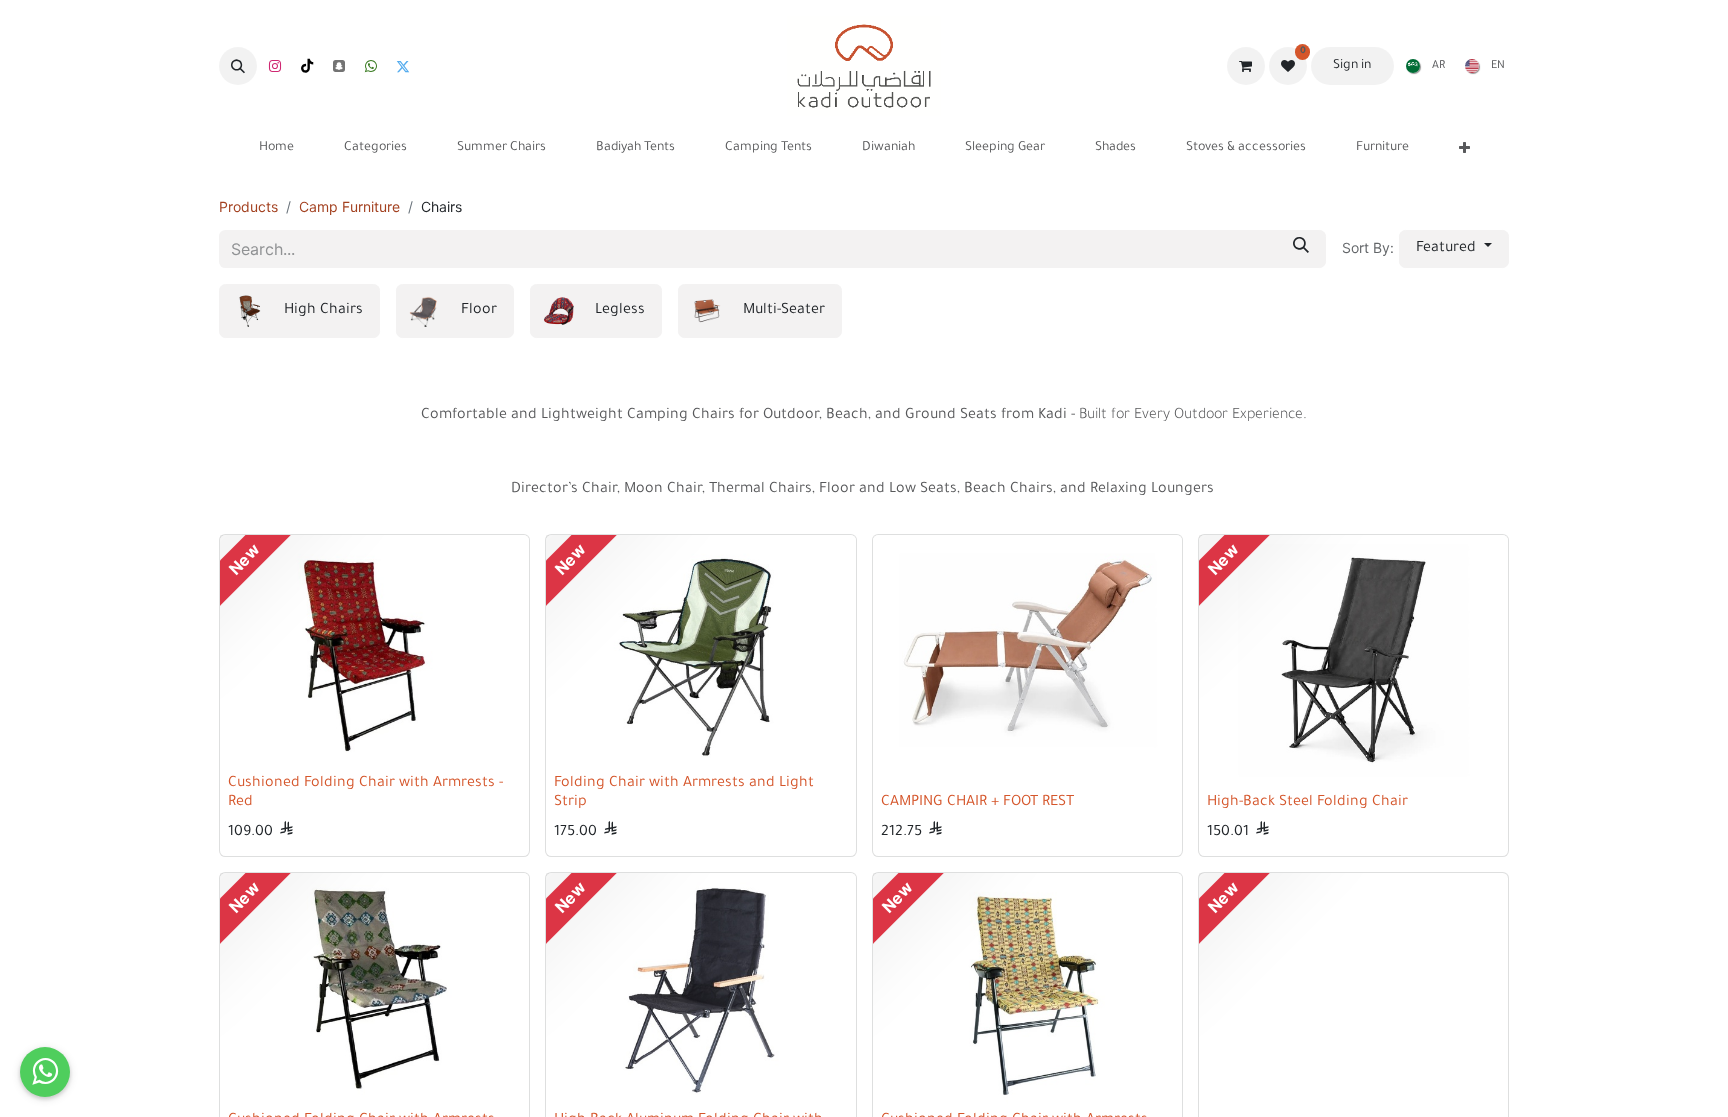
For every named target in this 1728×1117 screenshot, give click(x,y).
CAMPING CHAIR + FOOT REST (977, 803)
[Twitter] (403, 66)
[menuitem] (1421, 66)
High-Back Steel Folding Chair (1307, 803)
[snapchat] (339, 66)
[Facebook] (371, 66)
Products (248, 206)
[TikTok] (307, 66)
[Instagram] (275, 66)
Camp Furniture (349, 206)
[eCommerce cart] (1246, 66)
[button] (238, 66)
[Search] (1301, 249)
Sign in (1352, 66)
